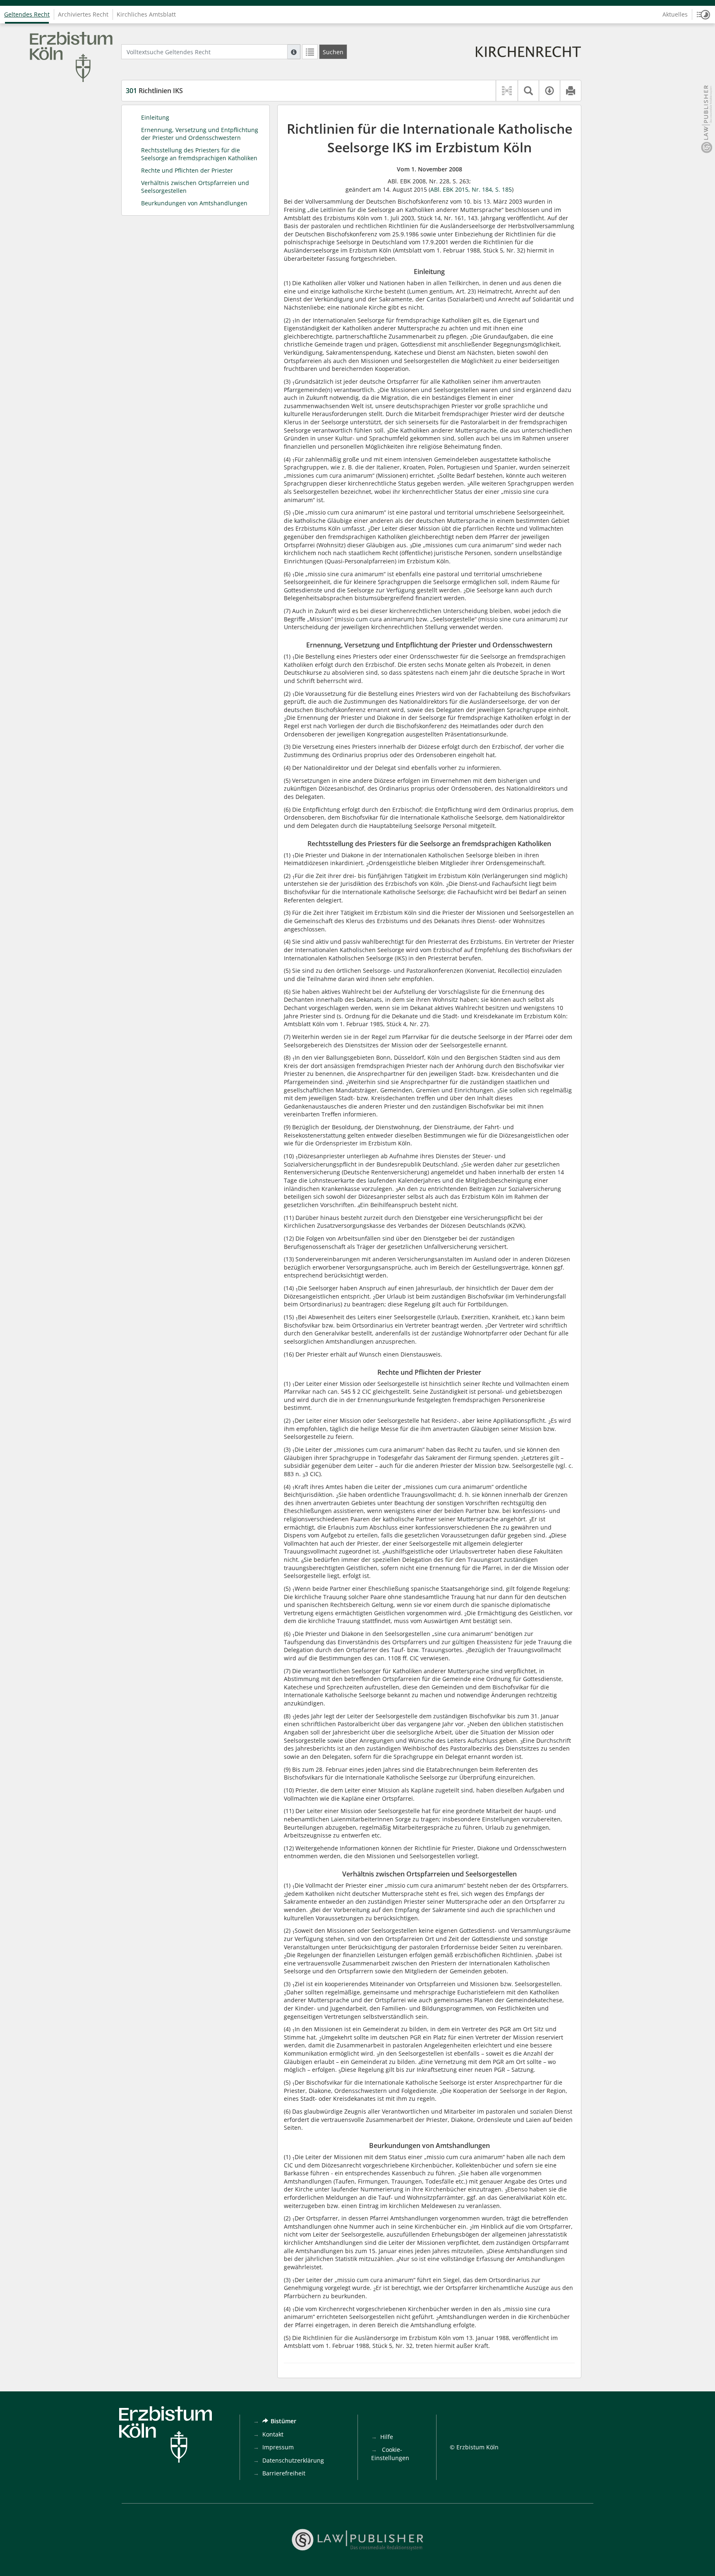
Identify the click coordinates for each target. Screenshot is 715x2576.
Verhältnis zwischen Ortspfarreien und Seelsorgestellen (195, 187)
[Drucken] (570, 91)
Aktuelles (675, 14)
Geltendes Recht (27, 14)
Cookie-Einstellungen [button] (390, 2454)
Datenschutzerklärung (293, 2460)
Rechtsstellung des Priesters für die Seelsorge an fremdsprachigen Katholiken (199, 154)
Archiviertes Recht (83, 14)
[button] (703, 14)
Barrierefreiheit (284, 2473)
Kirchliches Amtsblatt (146, 14)
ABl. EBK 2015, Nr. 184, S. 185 (471, 189)
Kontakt (273, 2434)
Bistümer (283, 2421)
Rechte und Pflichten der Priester (187, 170)
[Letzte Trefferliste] (310, 52)
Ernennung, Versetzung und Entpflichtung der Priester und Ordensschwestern (200, 134)
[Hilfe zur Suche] (294, 52)
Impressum (278, 2447)
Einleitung (155, 117)
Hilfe (387, 2437)
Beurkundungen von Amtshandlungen (194, 203)
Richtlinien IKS (154, 91)
